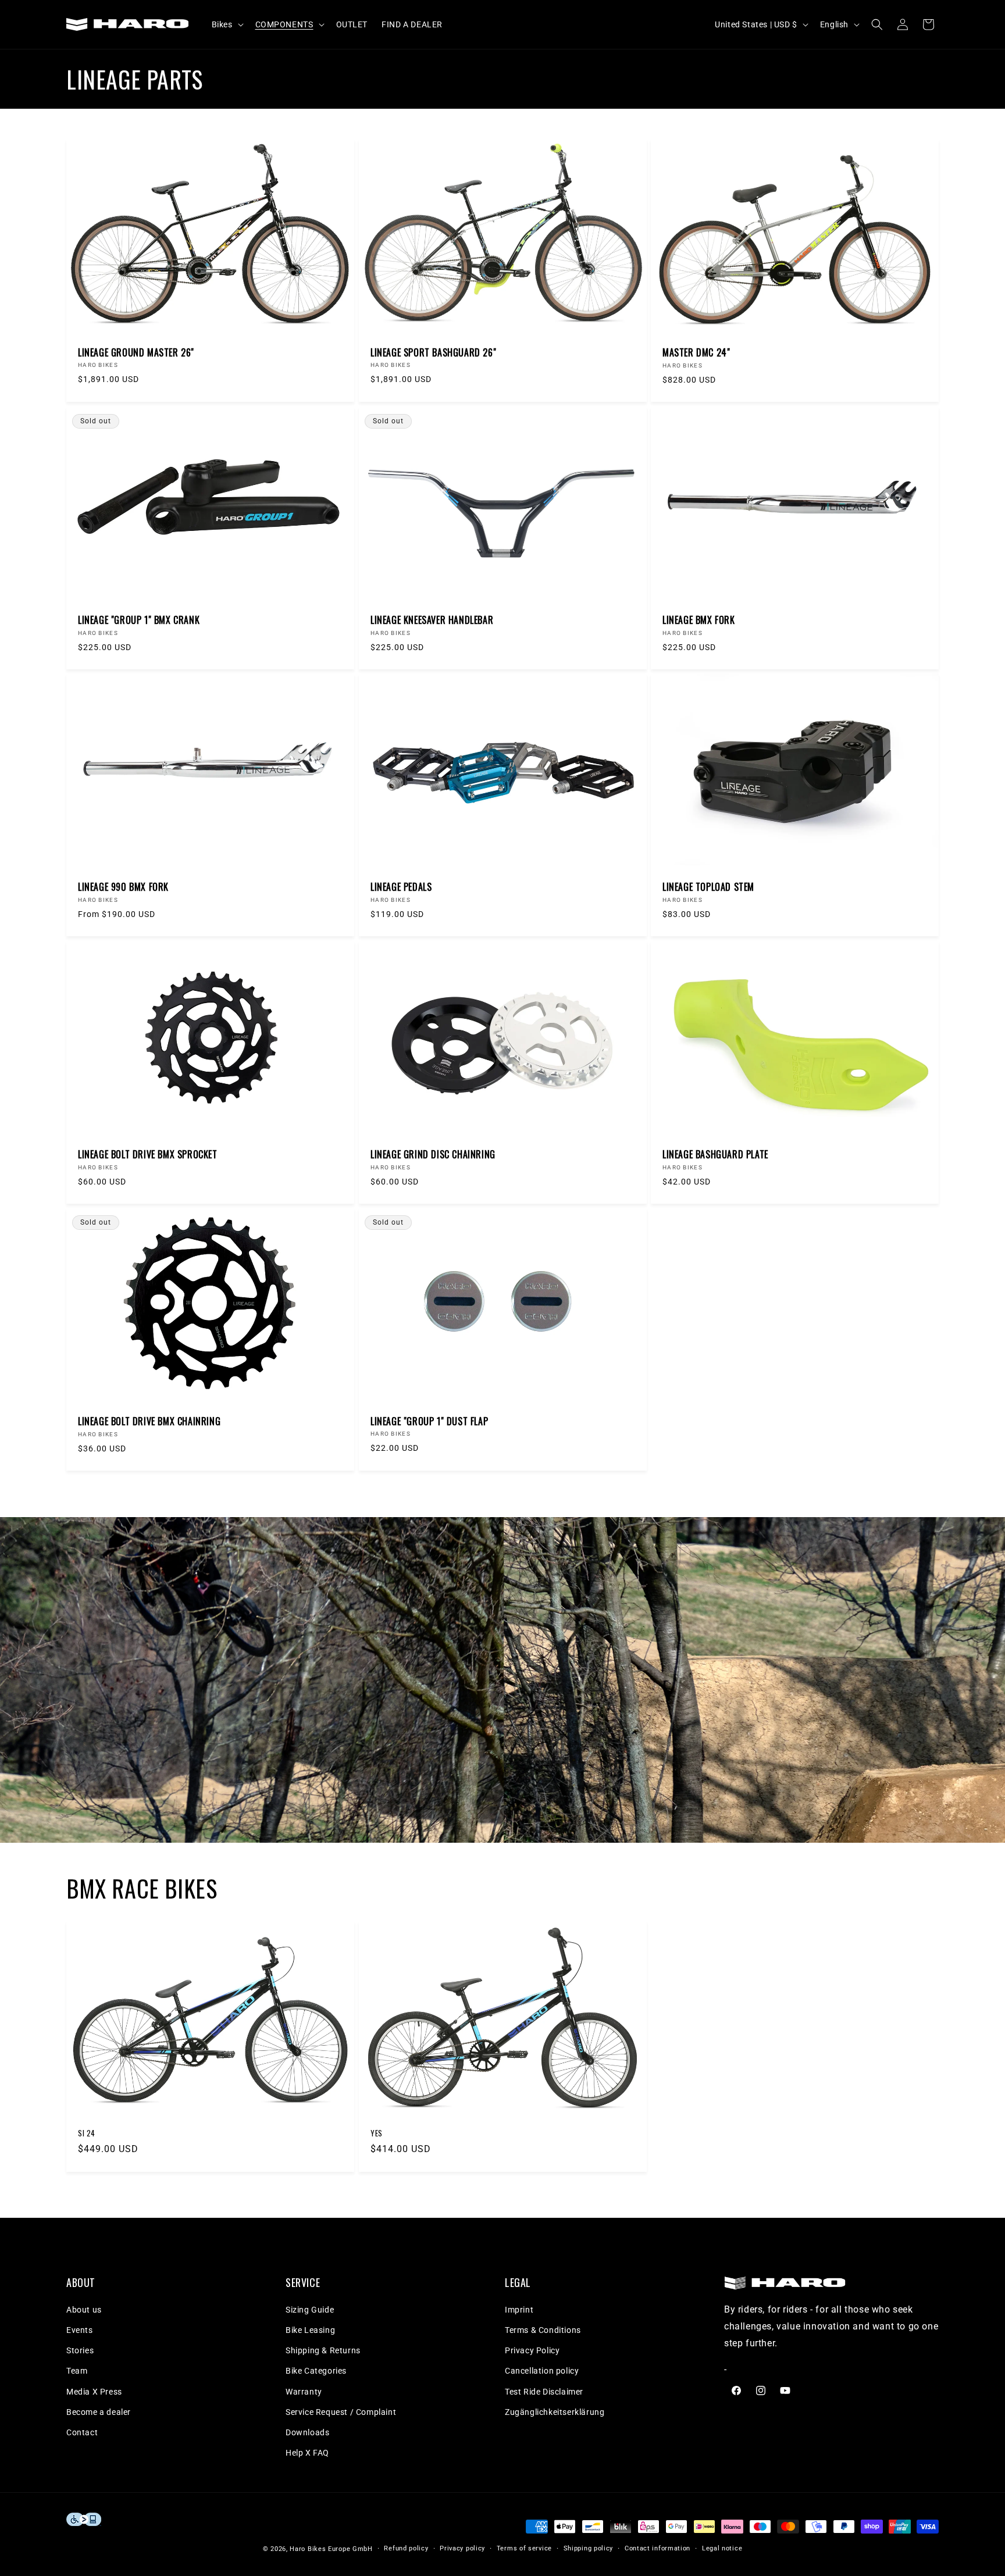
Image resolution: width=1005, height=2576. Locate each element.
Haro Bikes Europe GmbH (331, 2549)
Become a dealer (99, 2412)
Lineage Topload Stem (708, 887)
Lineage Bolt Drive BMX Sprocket (148, 1154)
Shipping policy (589, 2548)
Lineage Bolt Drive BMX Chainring (149, 1421)
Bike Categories (316, 2371)
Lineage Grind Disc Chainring (433, 1154)
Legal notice (722, 2548)
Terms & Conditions (543, 2330)
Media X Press (94, 2392)
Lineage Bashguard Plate (715, 1154)
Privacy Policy (532, 2350)
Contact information (657, 2548)
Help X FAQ (307, 2453)
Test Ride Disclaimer (544, 2392)
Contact (82, 2432)
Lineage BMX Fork (699, 620)
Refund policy (406, 2548)
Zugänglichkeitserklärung (555, 2412)
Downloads (307, 2432)
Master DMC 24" (696, 353)
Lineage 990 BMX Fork (123, 887)
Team (77, 2371)
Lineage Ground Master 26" (136, 353)
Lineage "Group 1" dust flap (429, 1421)
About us (84, 2310)
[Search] (877, 24)
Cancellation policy (542, 2371)
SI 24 (87, 2133)
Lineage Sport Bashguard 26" (433, 353)
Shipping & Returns (323, 2350)
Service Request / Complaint (341, 2412)
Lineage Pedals (401, 887)
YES (377, 2133)
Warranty (304, 2392)
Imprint (519, 2310)
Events (80, 2330)
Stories (80, 2350)
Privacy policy (462, 2548)
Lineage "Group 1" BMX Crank (139, 620)
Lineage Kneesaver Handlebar (432, 620)
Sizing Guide (310, 2310)
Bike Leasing (310, 2330)
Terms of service (524, 2548)
